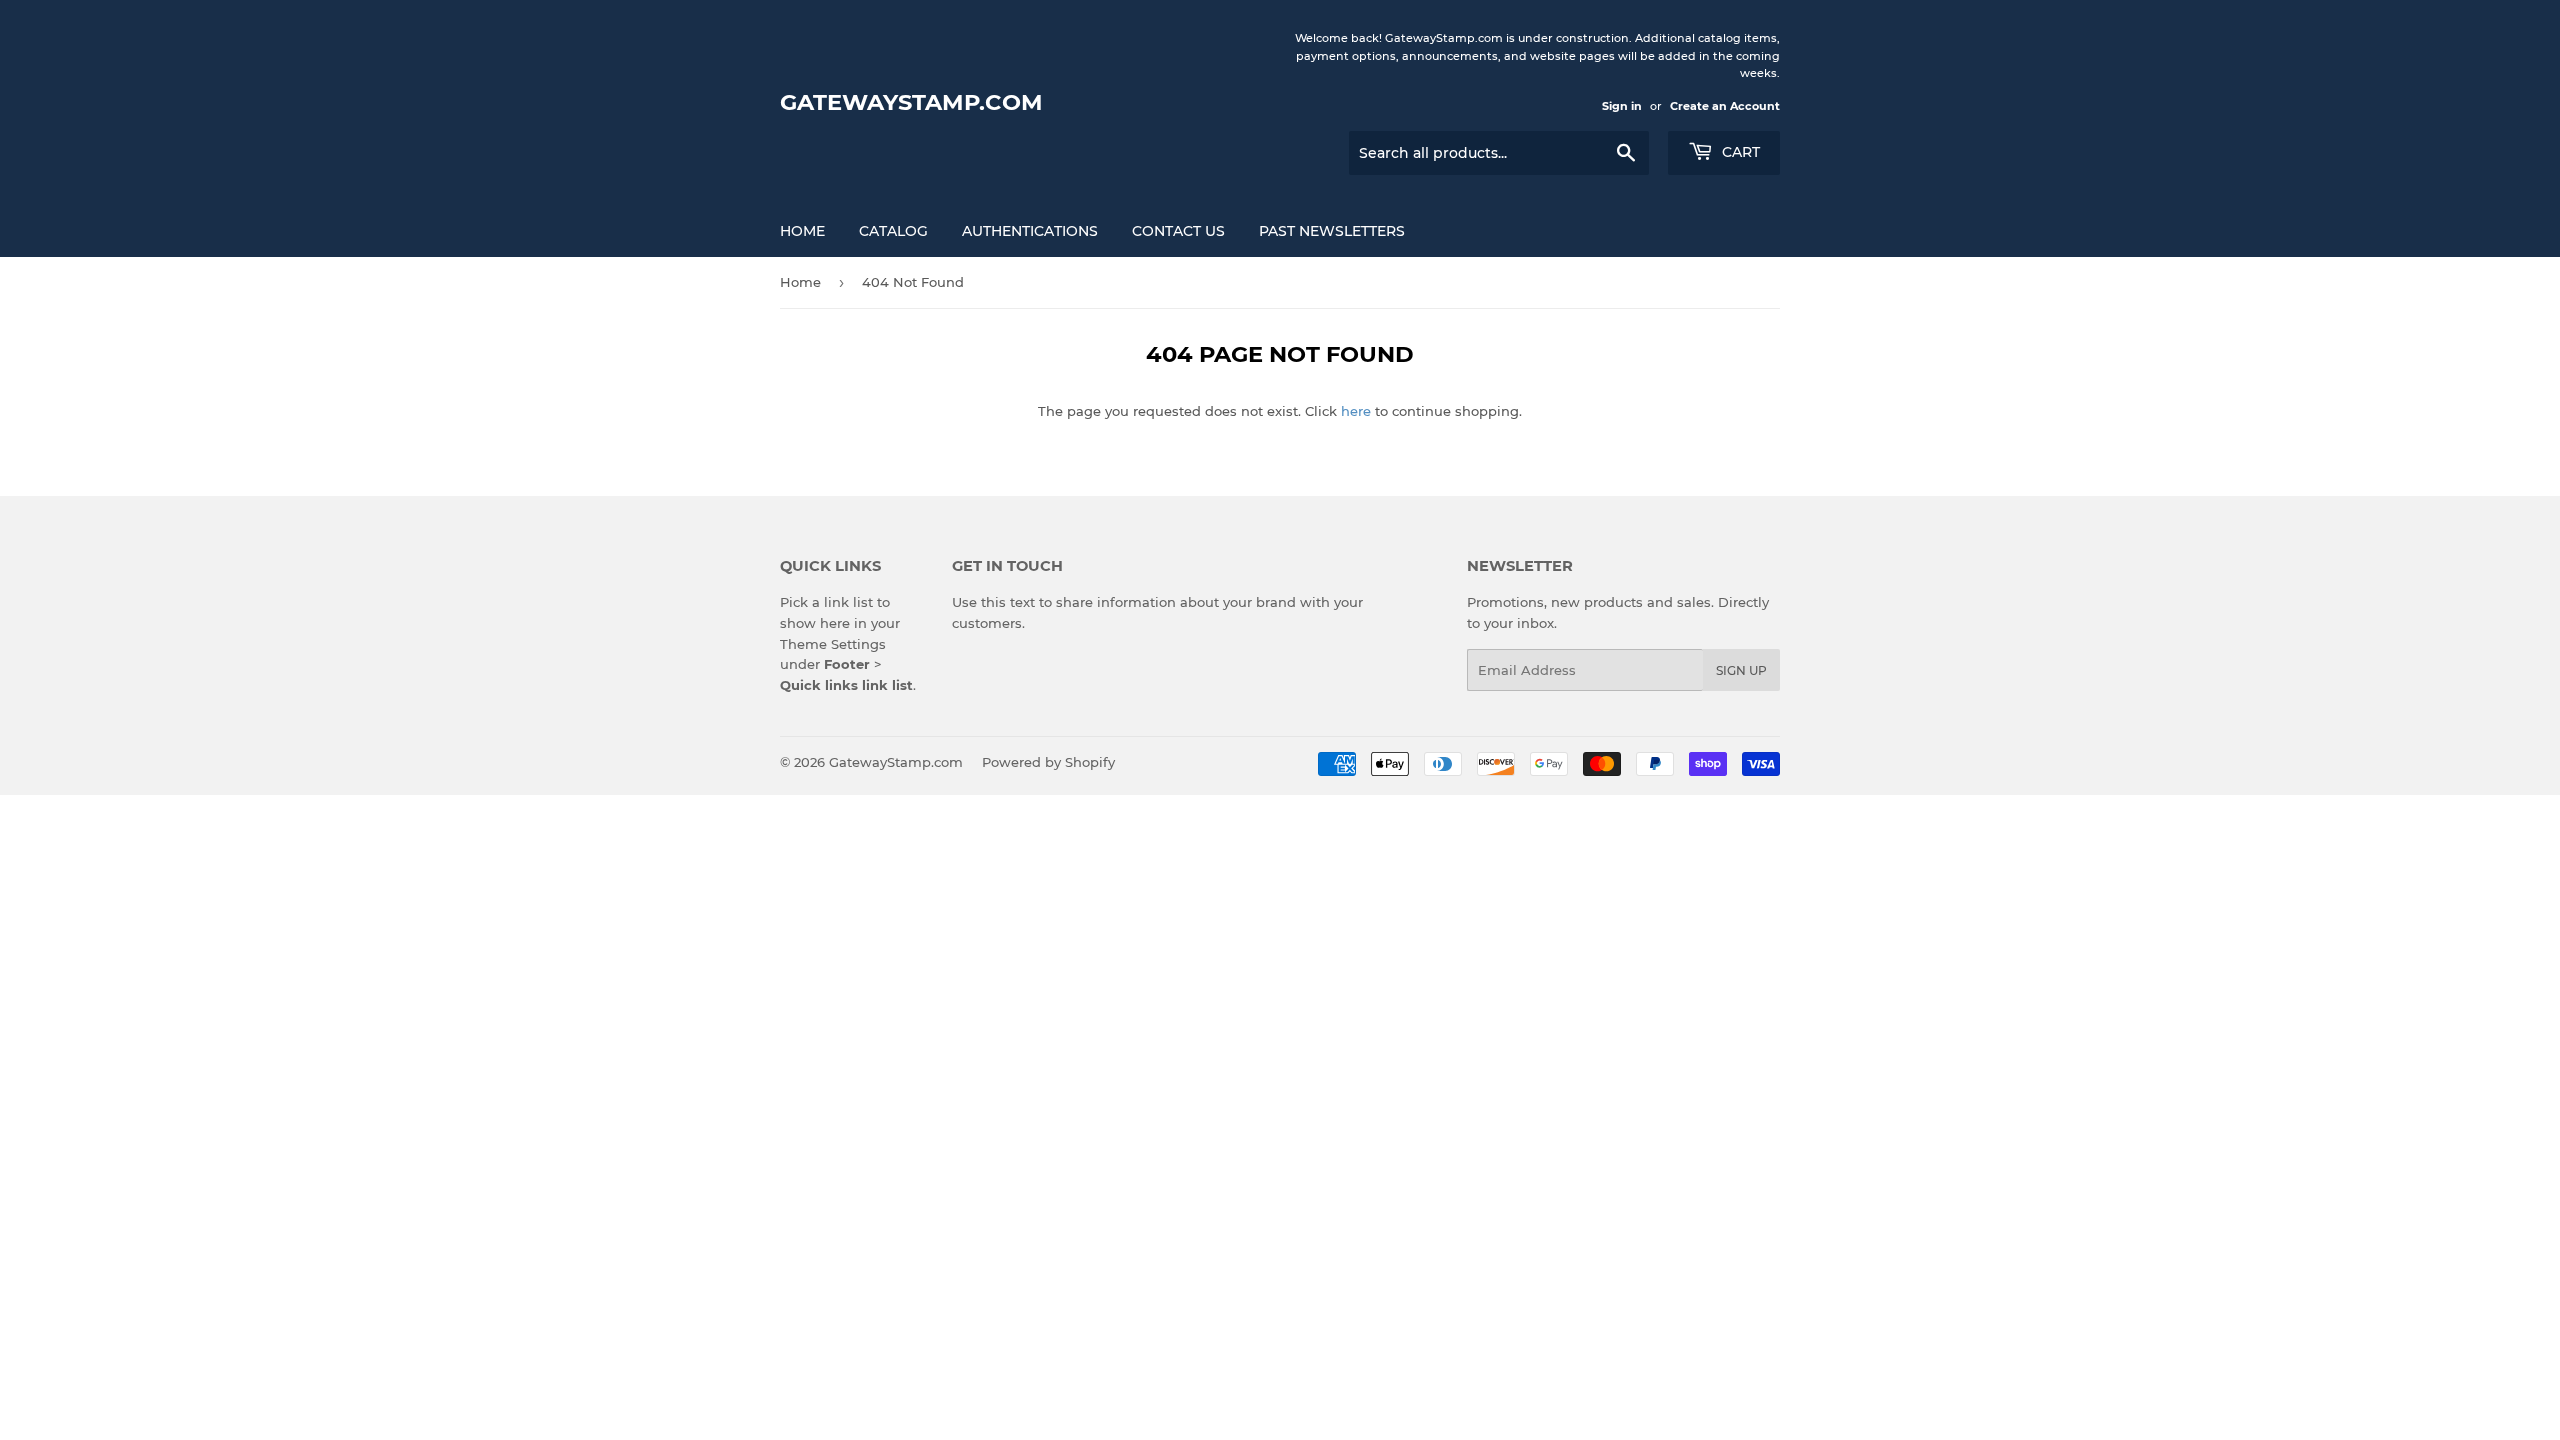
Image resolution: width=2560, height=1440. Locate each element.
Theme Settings (833, 644)
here (1356, 411)
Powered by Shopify (1048, 762)
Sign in (1622, 106)
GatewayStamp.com (911, 102)
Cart (1739, 152)
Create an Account (1725, 106)
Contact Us (1178, 231)
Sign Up (1741, 670)
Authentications (1030, 231)
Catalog (893, 231)
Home (802, 231)
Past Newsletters (1332, 231)
